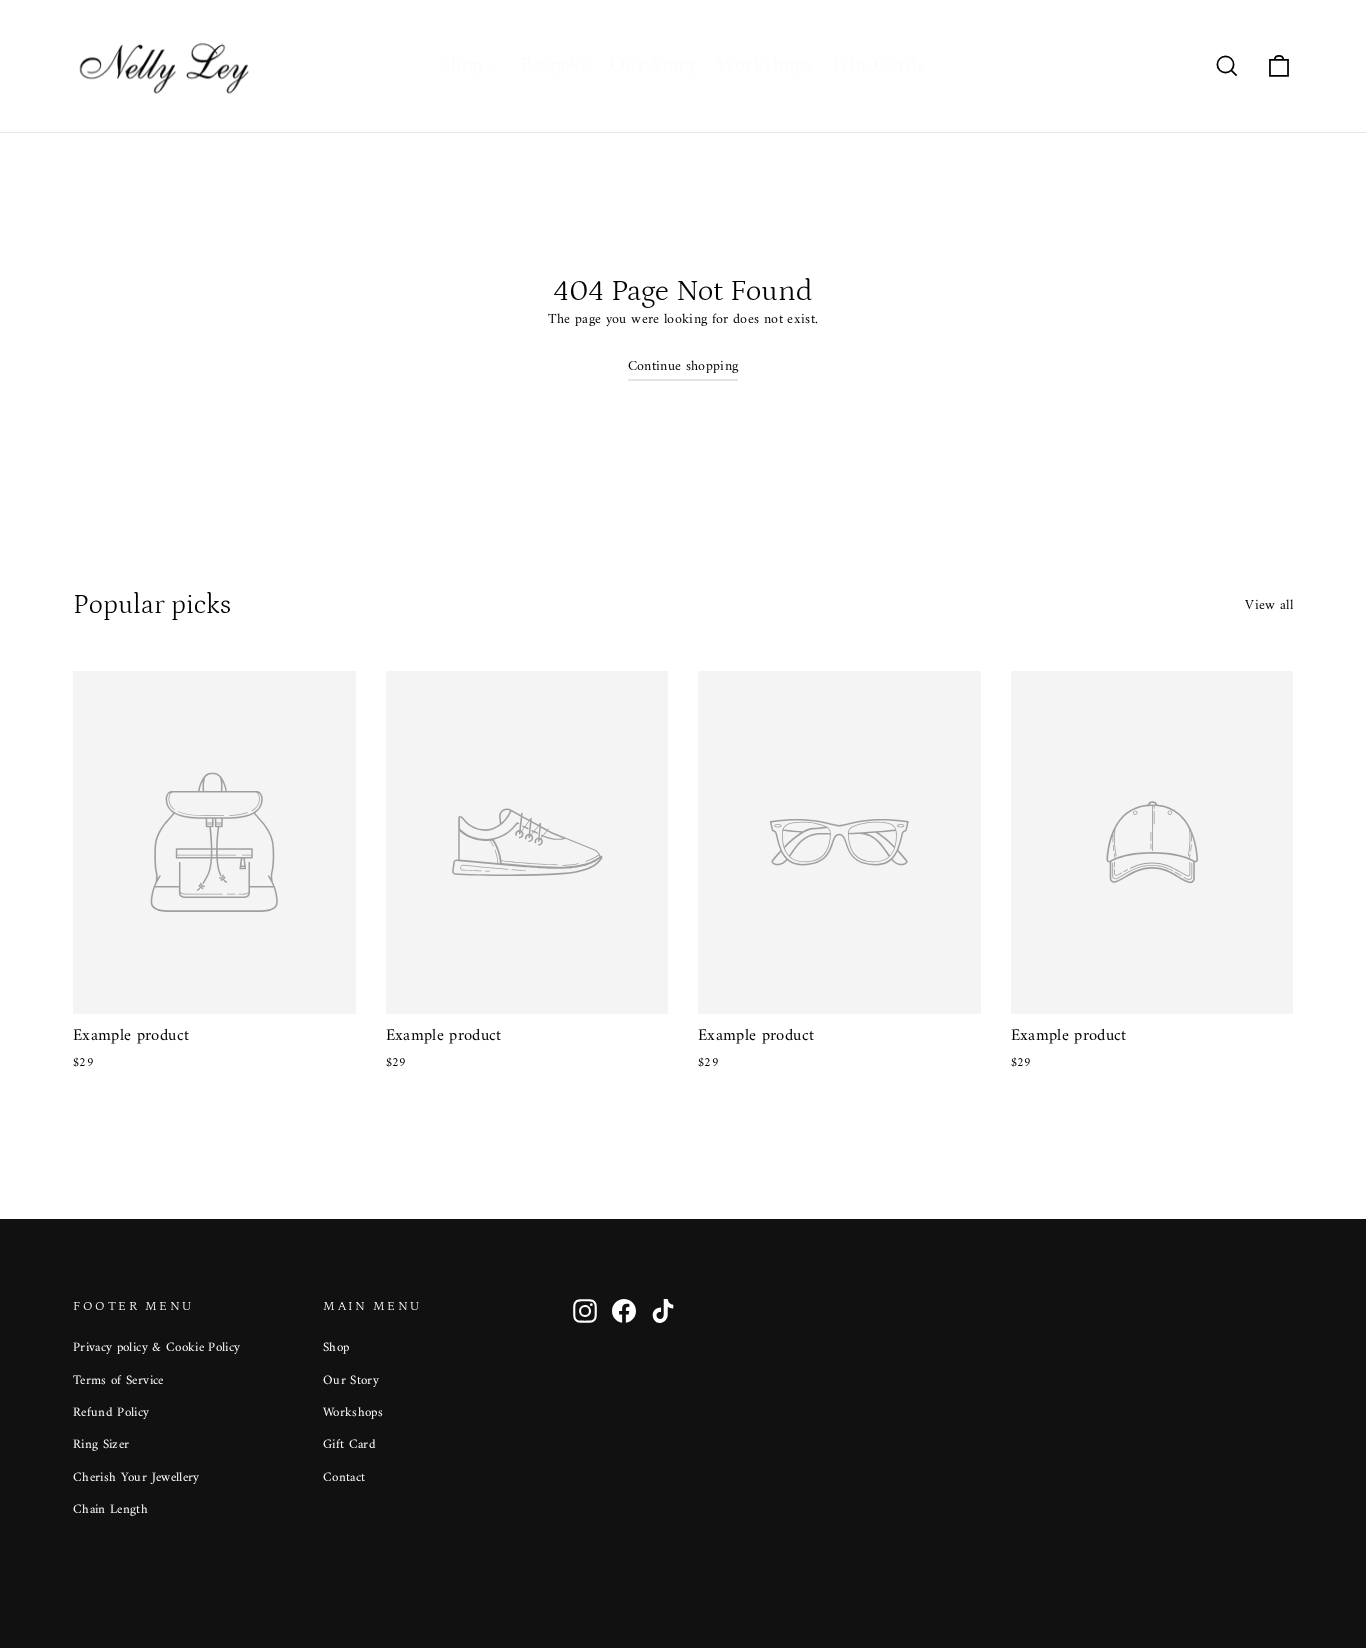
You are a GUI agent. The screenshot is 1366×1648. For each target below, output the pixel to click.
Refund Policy (111, 1412)
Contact (344, 1477)
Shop (336, 1347)
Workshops (353, 1412)
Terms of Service (118, 1380)
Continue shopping (683, 366)
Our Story (351, 1380)
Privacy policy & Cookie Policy (157, 1347)
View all (1269, 605)
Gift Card (349, 1444)
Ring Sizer (101, 1444)
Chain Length (110, 1509)
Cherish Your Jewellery (136, 1477)
